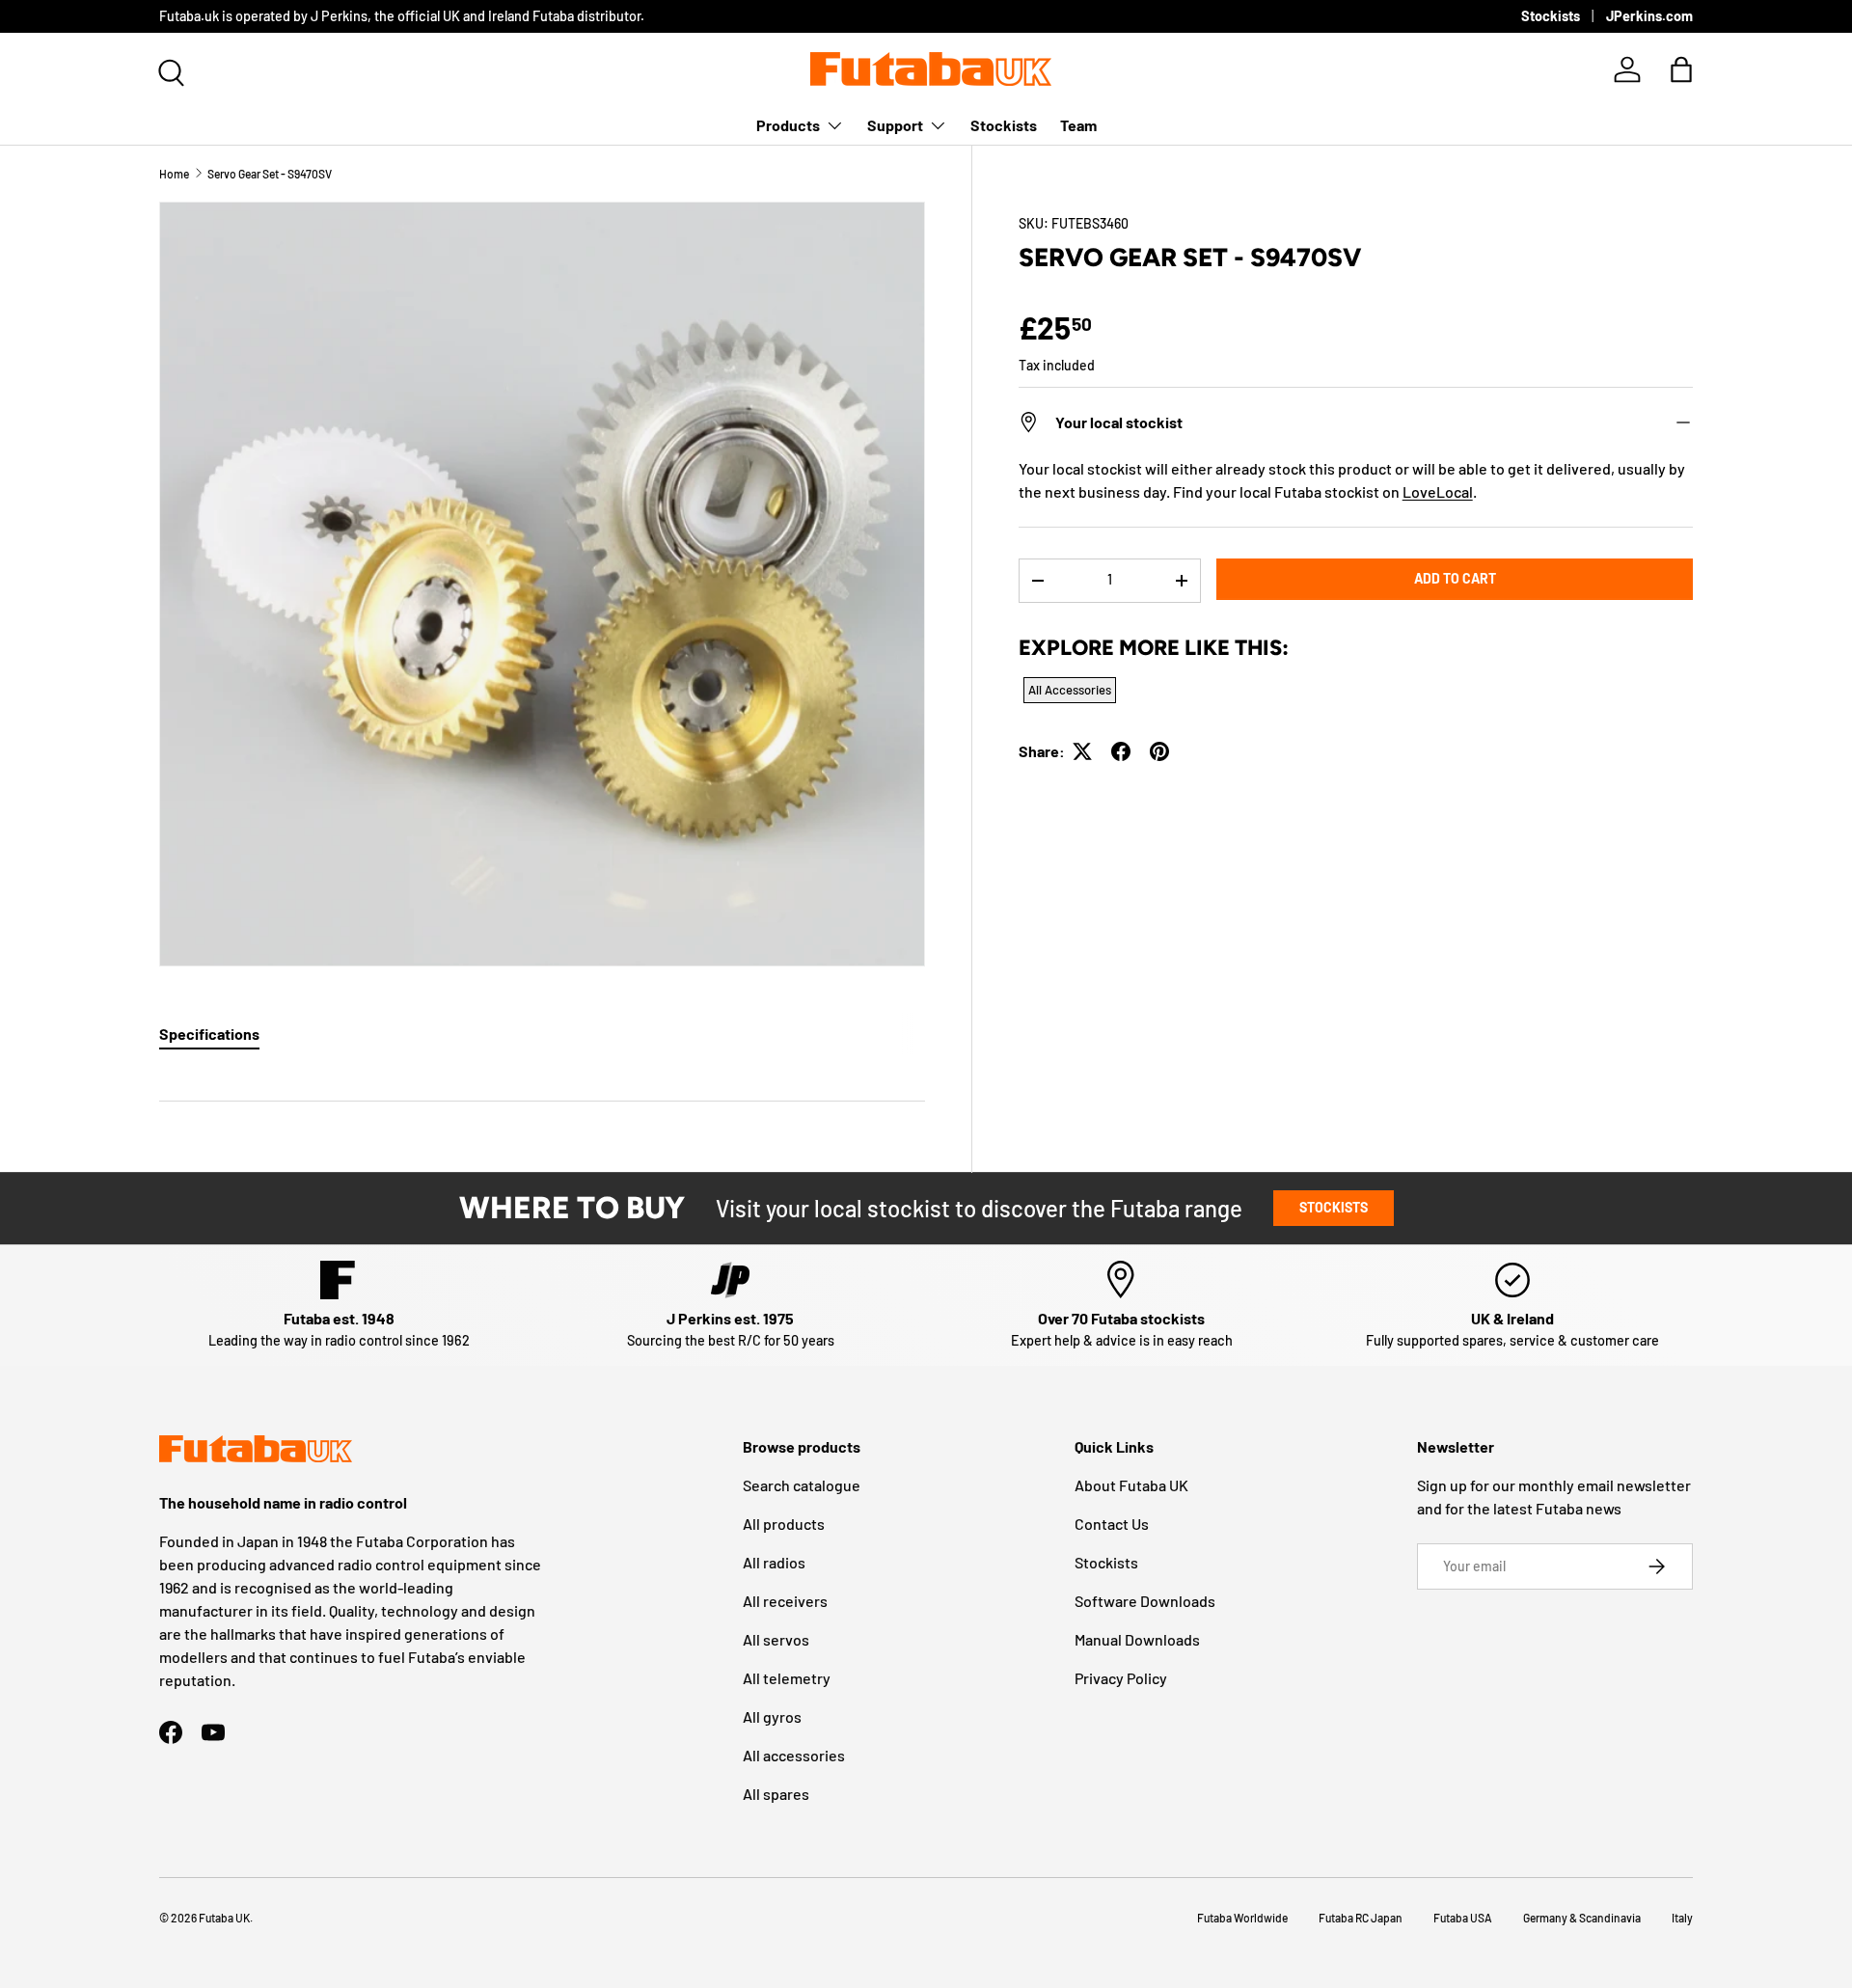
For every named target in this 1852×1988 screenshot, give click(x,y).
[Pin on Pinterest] (1159, 751)
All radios (774, 1562)
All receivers (785, 1601)
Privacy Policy (1121, 1678)
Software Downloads (1145, 1601)
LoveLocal (1438, 491)
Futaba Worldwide (1242, 1918)
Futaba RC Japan (1361, 1918)
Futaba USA (1463, 1918)
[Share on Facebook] (1121, 751)
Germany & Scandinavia (1582, 1918)
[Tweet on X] (1082, 751)
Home (174, 174)
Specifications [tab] (209, 1034)
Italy (1682, 1918)
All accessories (794, 1755)
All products (784, 1524)
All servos (776, 1639)
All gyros (772, 1716)
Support (895, 125)
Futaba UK (224, 1918)
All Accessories (1070, 690)
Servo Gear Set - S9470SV (270, 174)
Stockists (1551, 16)
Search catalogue (802, 1485)
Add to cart (1455, 578)
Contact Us (1112, 1524)
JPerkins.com (1649, 16)
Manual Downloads (1137, 1639)
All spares (776, 1794)
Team (1078, 125)
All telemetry (787, 1678)
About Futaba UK (1131, 1485)
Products (788, 125)
